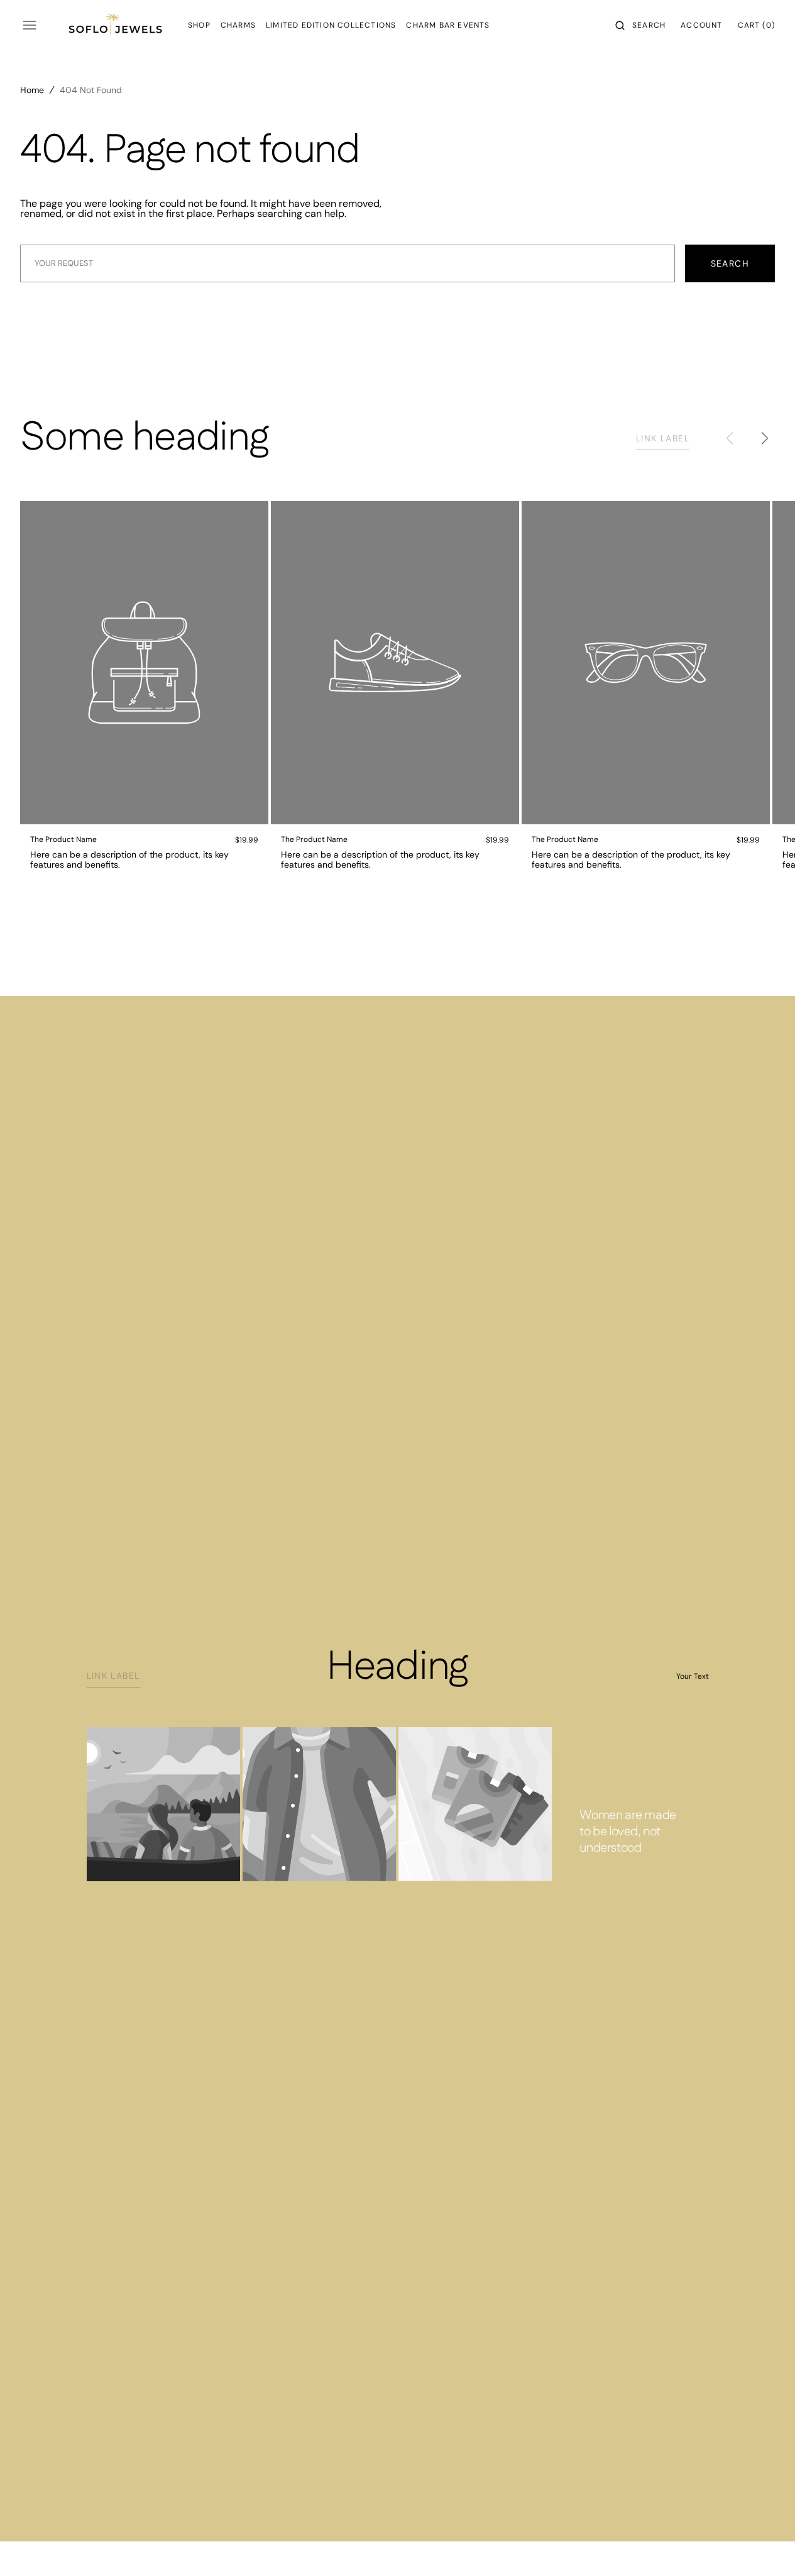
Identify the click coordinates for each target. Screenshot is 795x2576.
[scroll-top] (766, 2547)
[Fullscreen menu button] (30, 25)
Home (32, 90)
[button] (640, 25)
